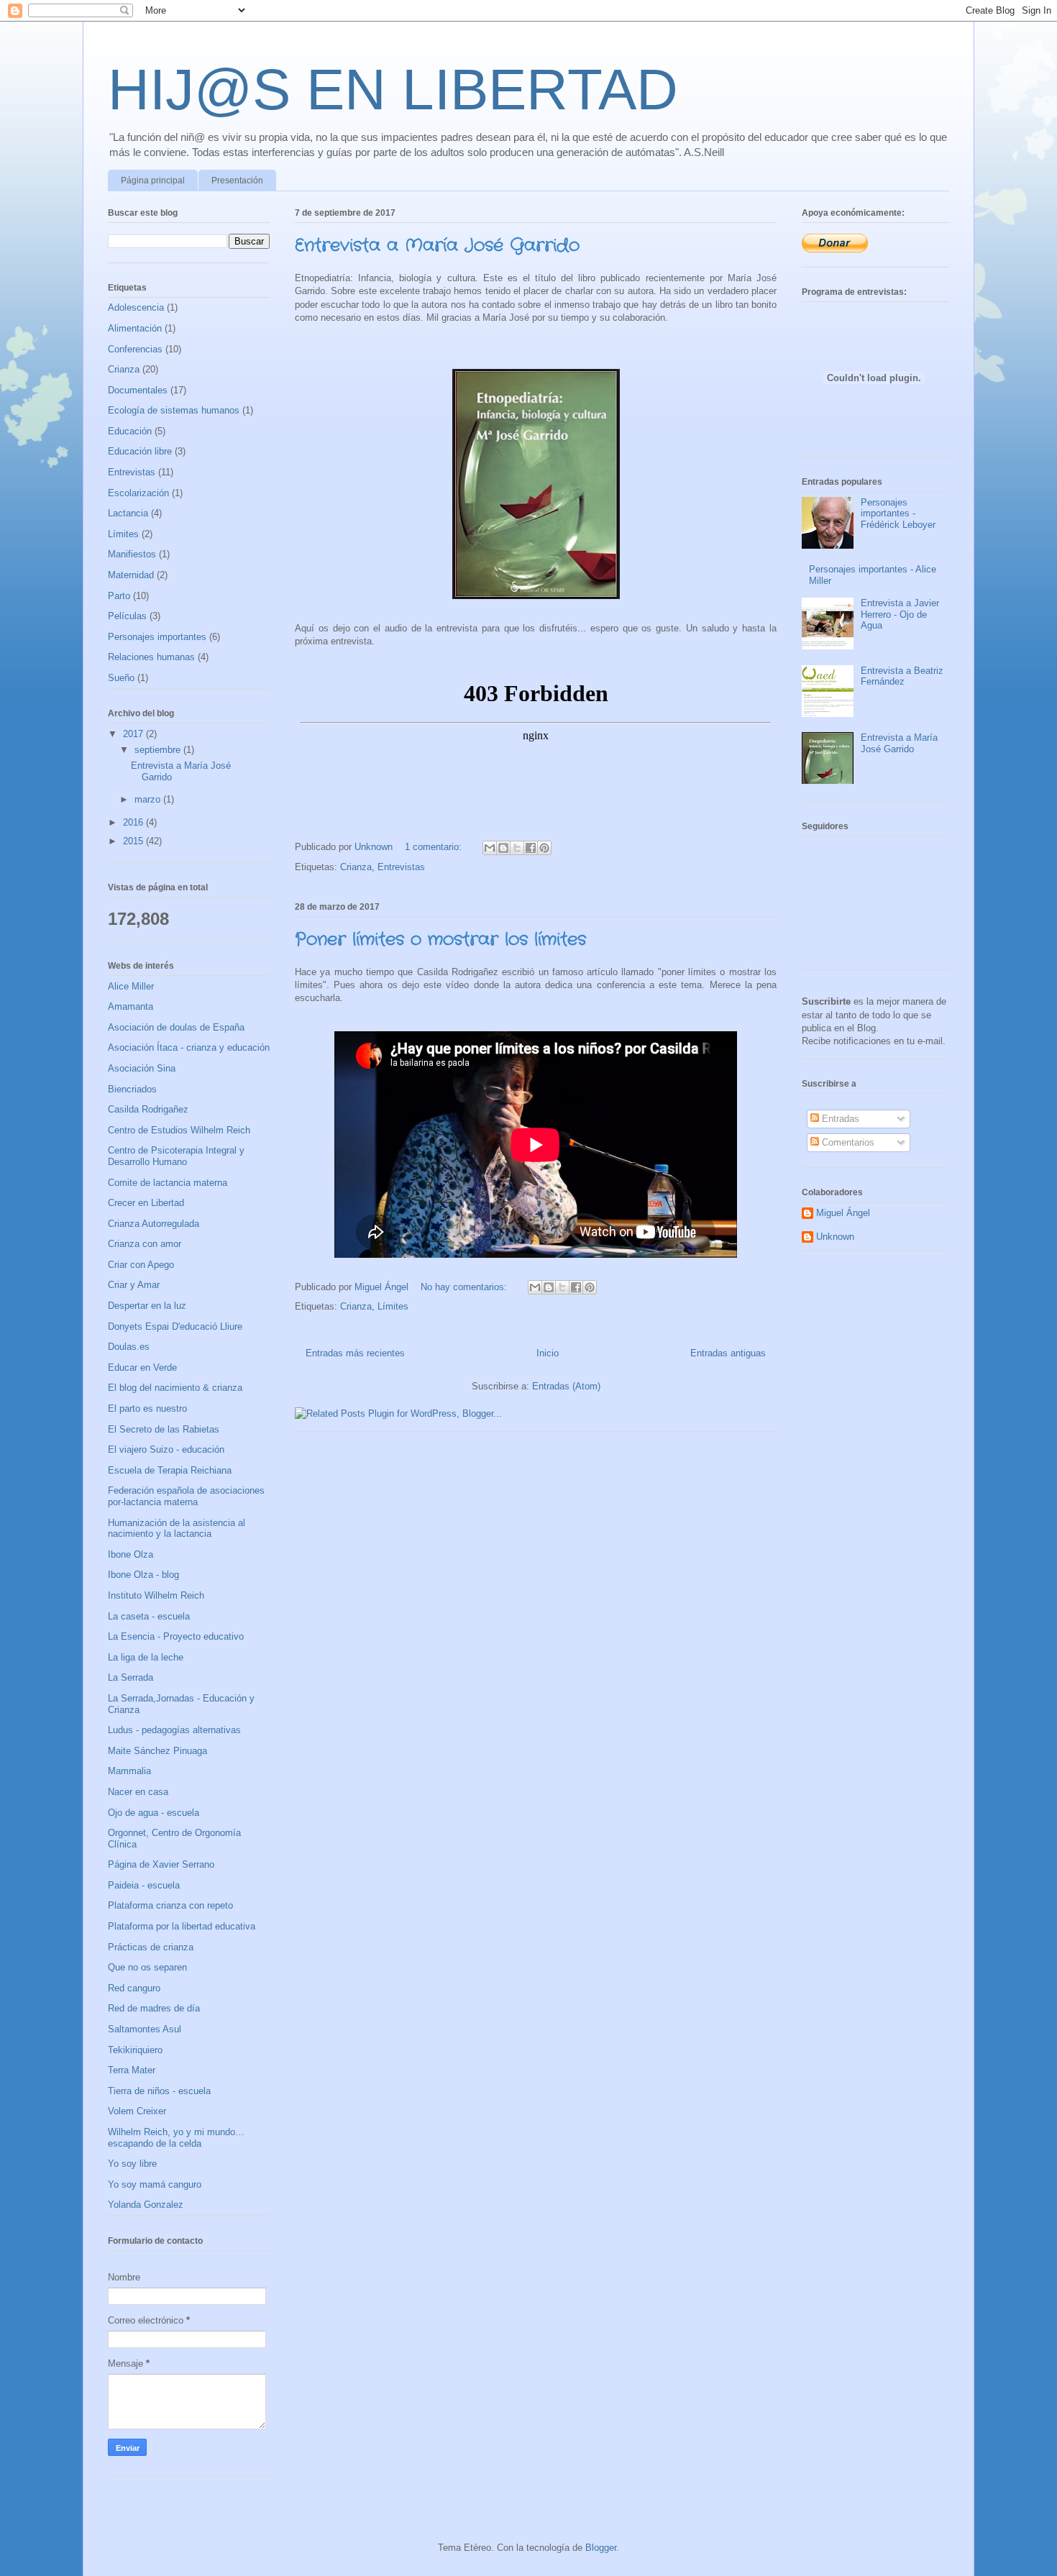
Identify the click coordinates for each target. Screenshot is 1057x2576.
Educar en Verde (142, 1367)
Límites (393, 1306)
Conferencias (135, 349)
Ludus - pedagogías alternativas (174, 1730)
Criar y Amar (134, 1285)
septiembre (159, 750)
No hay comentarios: (465, 1287)
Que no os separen (147, 1967)
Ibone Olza (131, 1554)
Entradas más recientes (355, 1353)
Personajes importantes (157, 637)
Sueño (121, 678)
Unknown (835, 1237)
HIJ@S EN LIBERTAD (393, 90)
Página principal (153, 181)
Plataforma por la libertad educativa (182, 1926)
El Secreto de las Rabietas (164, 1429)
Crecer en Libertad (146, 1203)
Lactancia (128, 513)
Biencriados (132, 1089)
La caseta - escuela (149, 1616)
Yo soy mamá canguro (155, 2184)
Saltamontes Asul (145, 2029)
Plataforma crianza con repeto (170, 1905)
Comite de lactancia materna (168, 1183)
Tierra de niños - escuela (159, 2091)
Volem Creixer (137, 2111)
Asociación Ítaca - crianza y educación (189, 1047)
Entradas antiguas (728, 1353)
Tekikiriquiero (135, 2050)
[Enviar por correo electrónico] (490, 848)
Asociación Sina (142, 1068)
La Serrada (131, 1677)
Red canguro (134, 1988)
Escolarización (138, 493)
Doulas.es (129, 1347)
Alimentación (135, 328)
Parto (119, 596)
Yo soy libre (132, 2164)
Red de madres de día (154, 2008)
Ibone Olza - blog (143, 1575)
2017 (134, 734)
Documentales (138, 390)
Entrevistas (401, 867)
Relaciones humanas (151, 657)
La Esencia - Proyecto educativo (176, 1636)
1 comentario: (435, 847)
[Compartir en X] (517, 848)
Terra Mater (132, 2070)
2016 (134, 822)
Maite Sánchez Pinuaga (157, 1751)
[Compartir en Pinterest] (544, 848)
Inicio (548, 1353)
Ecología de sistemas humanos (174, 410)
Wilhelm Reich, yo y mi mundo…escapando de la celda (176, 2138)
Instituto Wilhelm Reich (156, 1595)
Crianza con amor (145, 1244)
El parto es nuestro (147, 1408)
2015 (134, 841)
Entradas (839, 1119)
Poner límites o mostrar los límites (440, 940)
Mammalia (129, 1771)
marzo (149, 799)
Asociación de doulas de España (176, 1027)
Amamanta (131, 1006)
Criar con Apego (141, 1265)
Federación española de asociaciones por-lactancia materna (186, 1496)
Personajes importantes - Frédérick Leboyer (898, 513)
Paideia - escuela (144, 1885)
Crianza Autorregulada (154, 1224)
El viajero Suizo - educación (166, 1449)
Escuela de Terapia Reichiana (170, 1470)
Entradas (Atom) (566, 1386)
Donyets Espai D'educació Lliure (175, 1326)
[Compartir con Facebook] (531, 848)
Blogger (601, 2548)
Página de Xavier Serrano (161, 1864)
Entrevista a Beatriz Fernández (902, 676)
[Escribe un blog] (503, 848)
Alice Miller (131, 986)
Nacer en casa (138, 1792)
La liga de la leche (146, 1657)
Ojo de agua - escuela (154, 1813)
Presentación (237, 181)
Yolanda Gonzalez (146, 2205)
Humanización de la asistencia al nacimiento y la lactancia (177, 1529)
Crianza (356, 867)
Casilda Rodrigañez (148, 1109)
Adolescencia (136, 307)
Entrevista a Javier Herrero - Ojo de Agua (900, 614)
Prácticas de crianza (151, 1947)
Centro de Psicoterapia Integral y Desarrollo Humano (176, 1156)
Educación (130, 431)
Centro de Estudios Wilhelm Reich (179, 1130)
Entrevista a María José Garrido (437, 246)
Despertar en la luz (147, 1306)
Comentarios (847, 1142)
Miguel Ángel (843, 1213)
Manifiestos (132, 554)
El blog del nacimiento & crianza (175, 1388)
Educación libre (140, 451)
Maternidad (131, 575)
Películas (127, 616)
